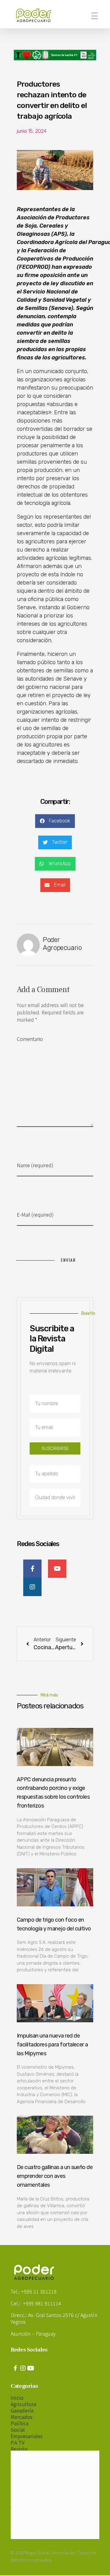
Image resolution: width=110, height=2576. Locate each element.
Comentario (30, 1039)
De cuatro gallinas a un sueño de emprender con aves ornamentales (55, 2176)
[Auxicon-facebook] (15, 2368)
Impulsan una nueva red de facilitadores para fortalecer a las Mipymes (52, 2045)
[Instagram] (23, 2368)
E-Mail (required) (35, 1214)
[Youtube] (31, 2368)
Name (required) (35, 1165)
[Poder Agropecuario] (37, 15)
